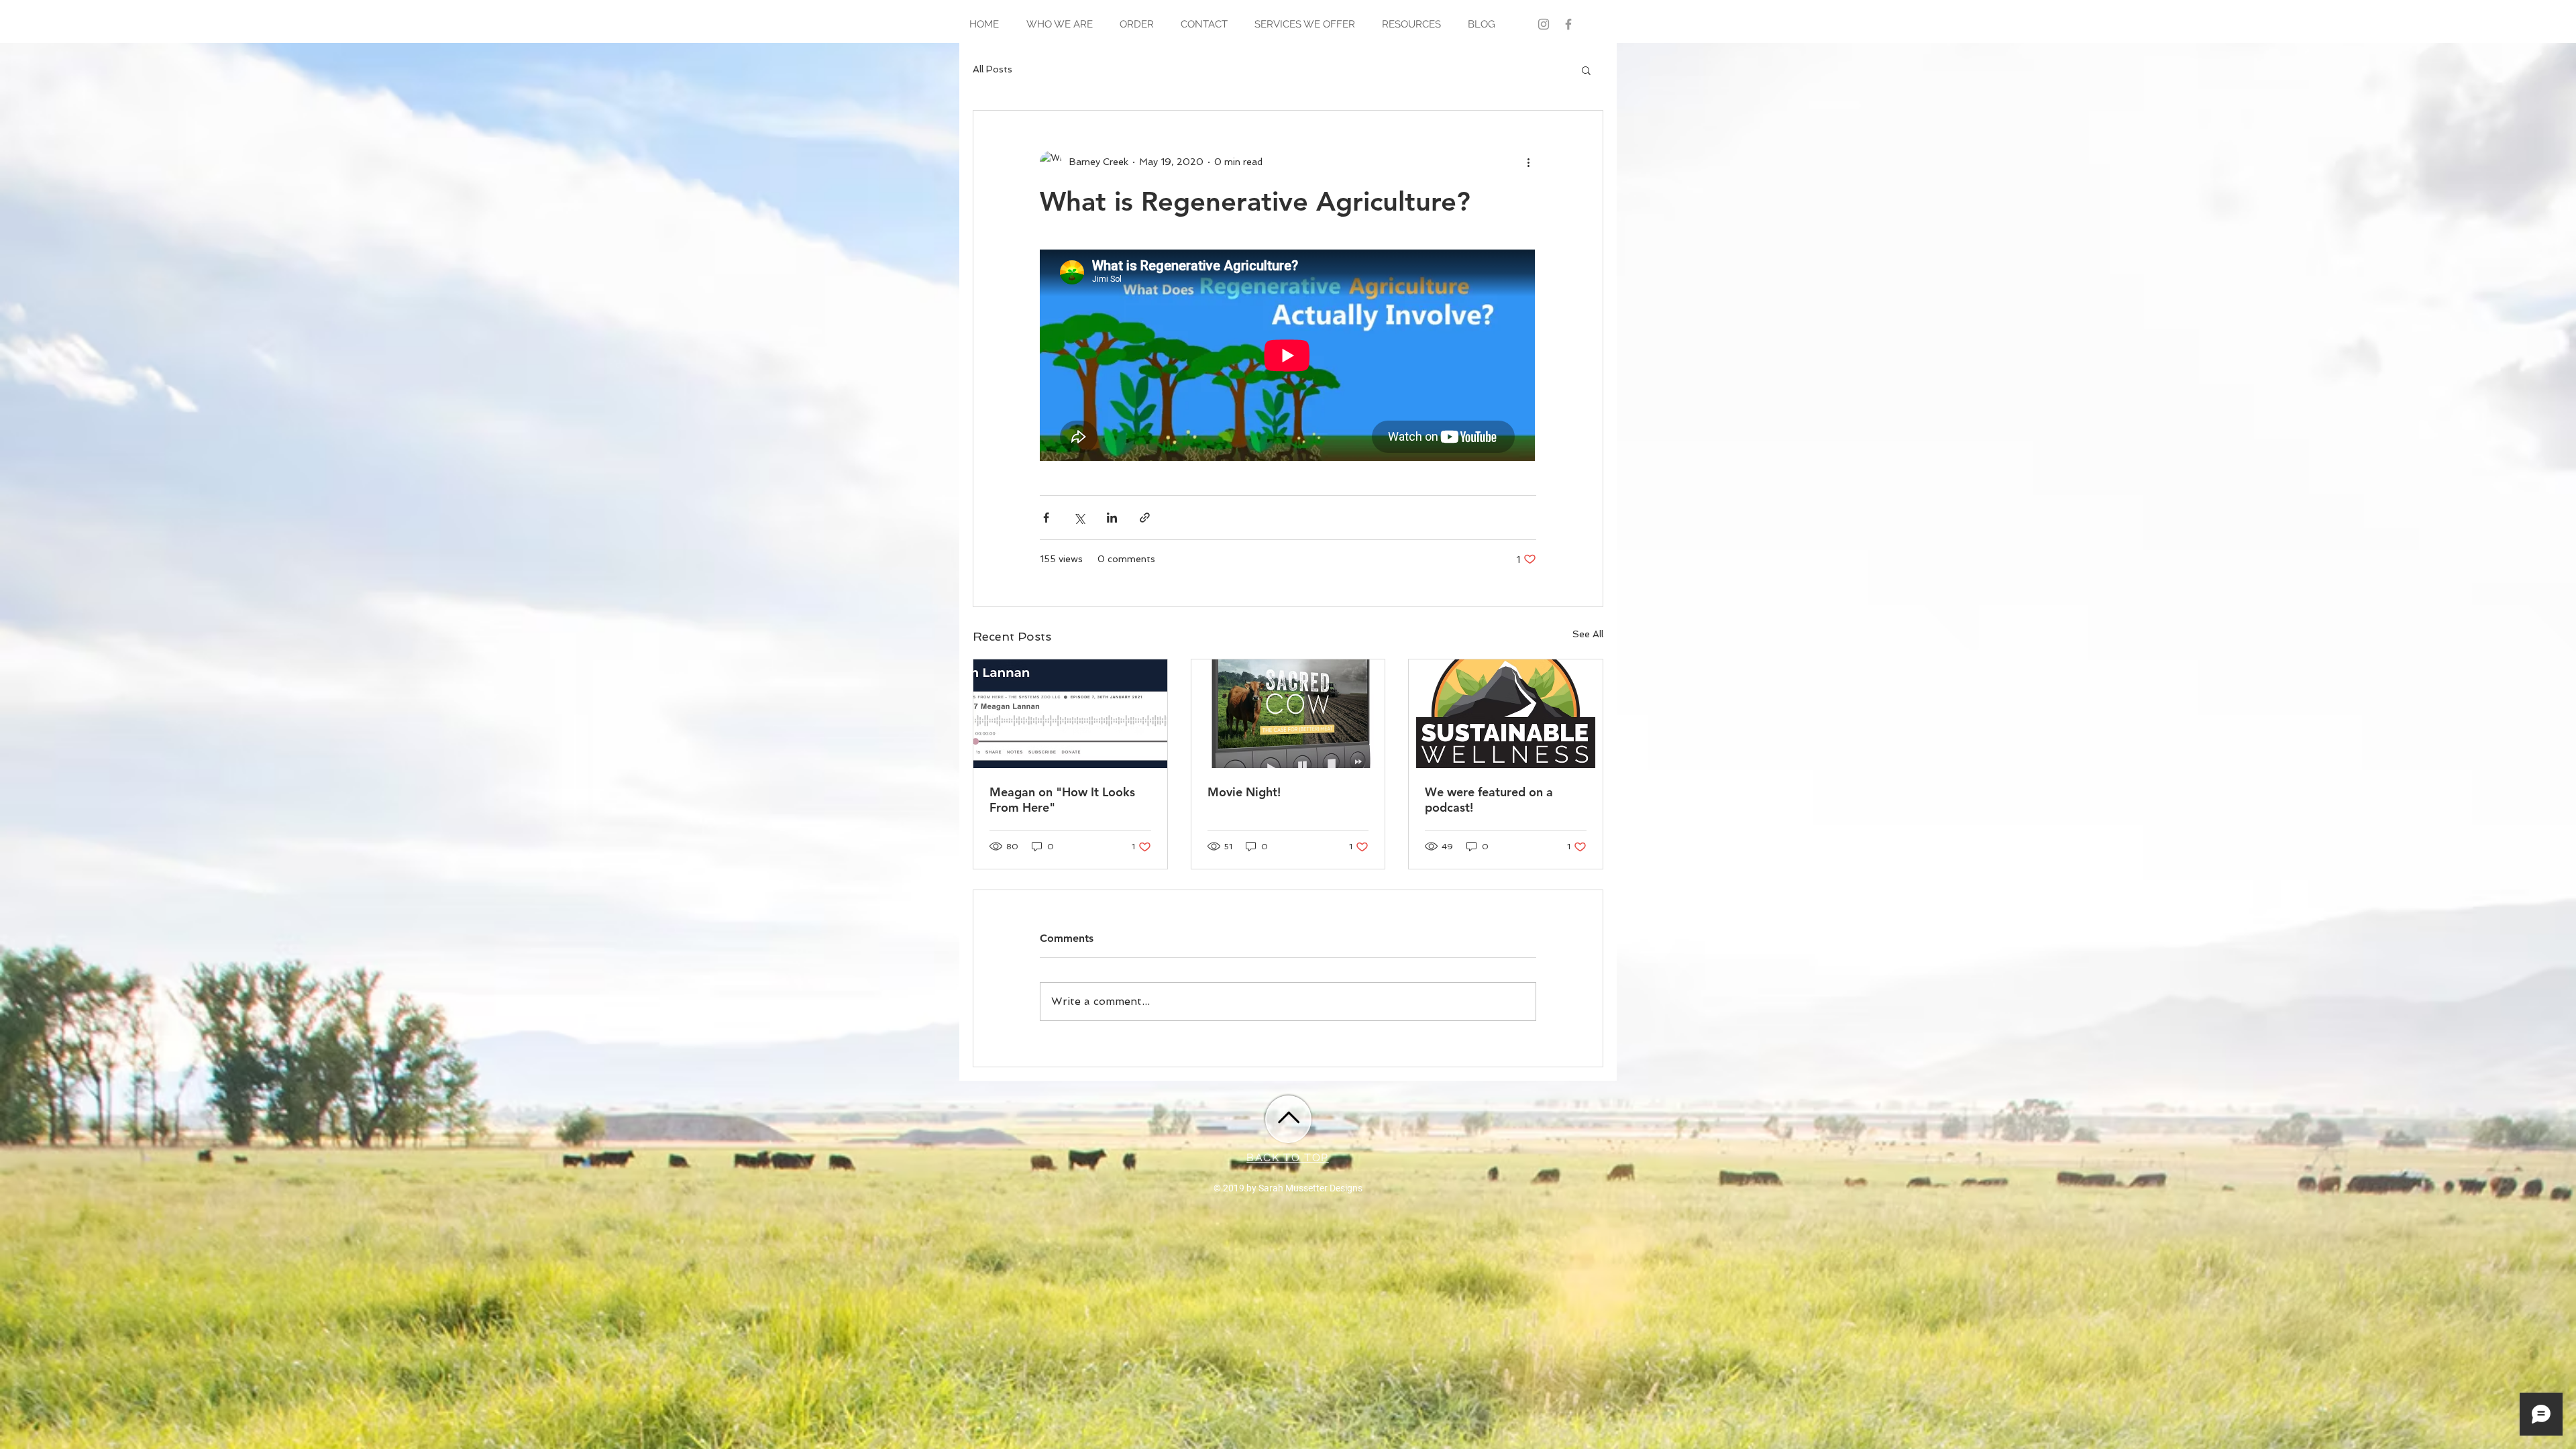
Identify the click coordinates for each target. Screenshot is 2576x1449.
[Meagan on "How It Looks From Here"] (1070, 714)
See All (1588, 634)
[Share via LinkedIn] (1112, 518)
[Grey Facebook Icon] (1568, 24)
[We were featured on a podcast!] (1506, 714)
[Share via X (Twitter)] (1079, 518)
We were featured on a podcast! (1489, 800)
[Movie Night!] (1288, 714)
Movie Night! (1244, 792)
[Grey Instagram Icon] (1544, 24)
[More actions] (1528, 162)
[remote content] (1288, 357)
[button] (1586, 70)
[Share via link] (1145, 518)
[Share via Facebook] (1046, 518)
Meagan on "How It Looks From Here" (1062, 800)
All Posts (992, 69)
